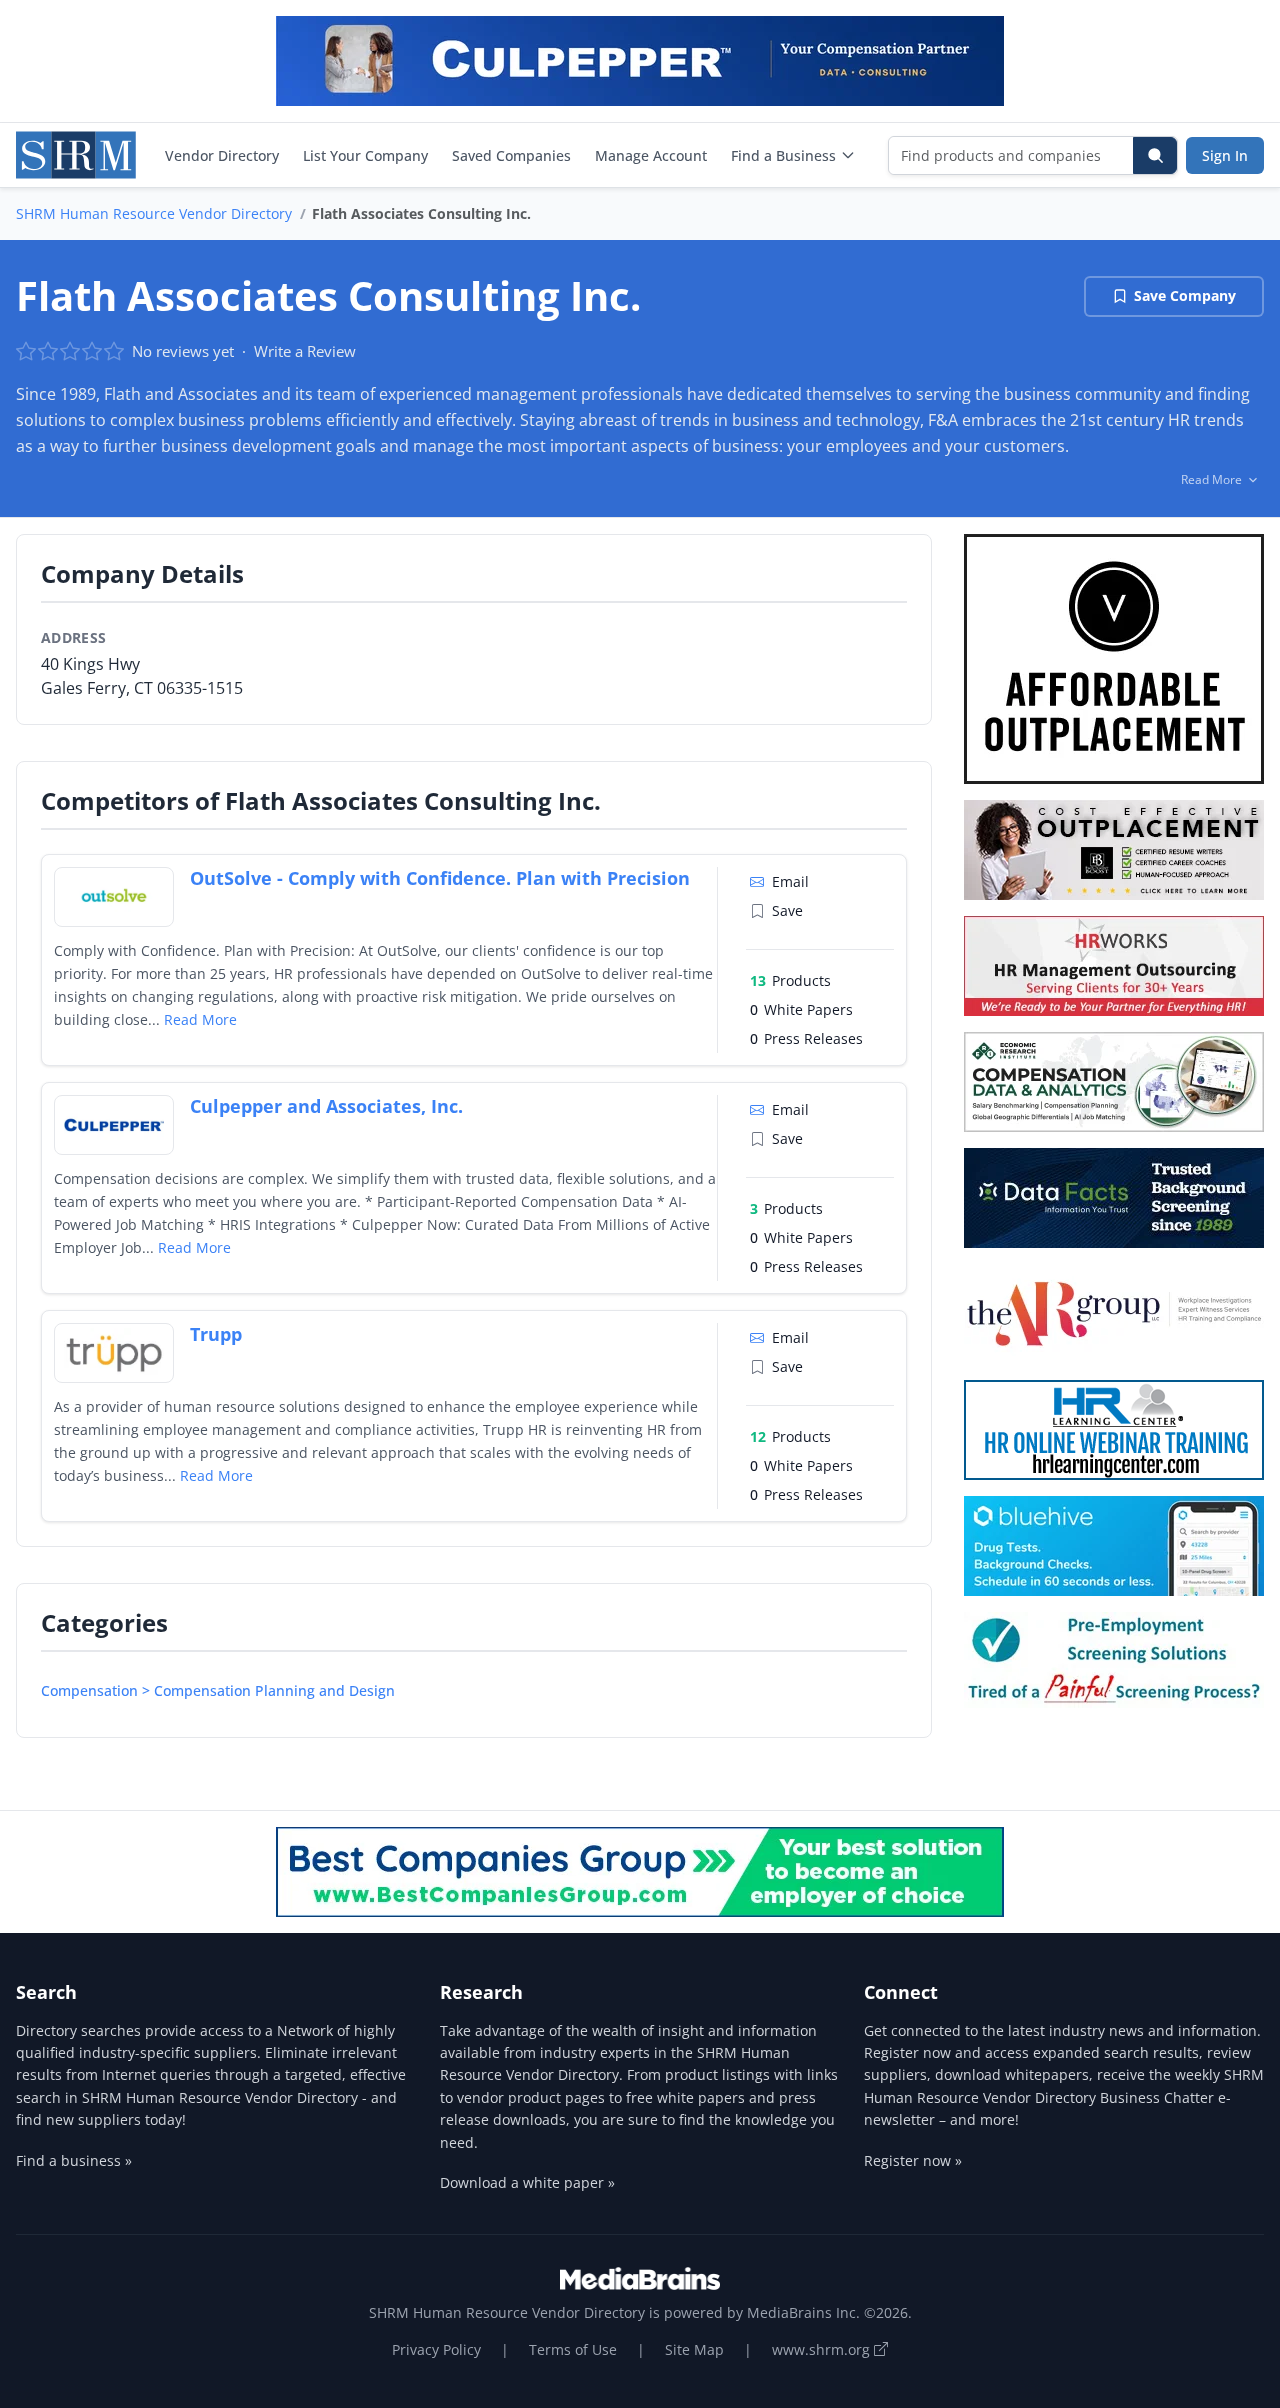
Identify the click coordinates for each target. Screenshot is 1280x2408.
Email (790, 881)
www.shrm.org (823, 2349)
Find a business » (74, 2160)
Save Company (1185, 295)
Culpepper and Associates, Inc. (326, 1106)
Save (787, 910)
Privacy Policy (436, 2349)
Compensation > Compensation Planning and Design (218, 1690)
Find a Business (783, 155)
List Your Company (365, 155)
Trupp (216, 1334)
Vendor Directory (222, 155)
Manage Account (651, 155)
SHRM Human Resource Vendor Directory (154, 213)
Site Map (694, 2349)
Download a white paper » (527, 2182)
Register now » (913, 2160)
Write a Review (305, 351)
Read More (200, 1019)
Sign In (1225, 155)
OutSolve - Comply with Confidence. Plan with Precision (440, 878)
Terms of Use (573, 2349)
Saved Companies (511, 155)
